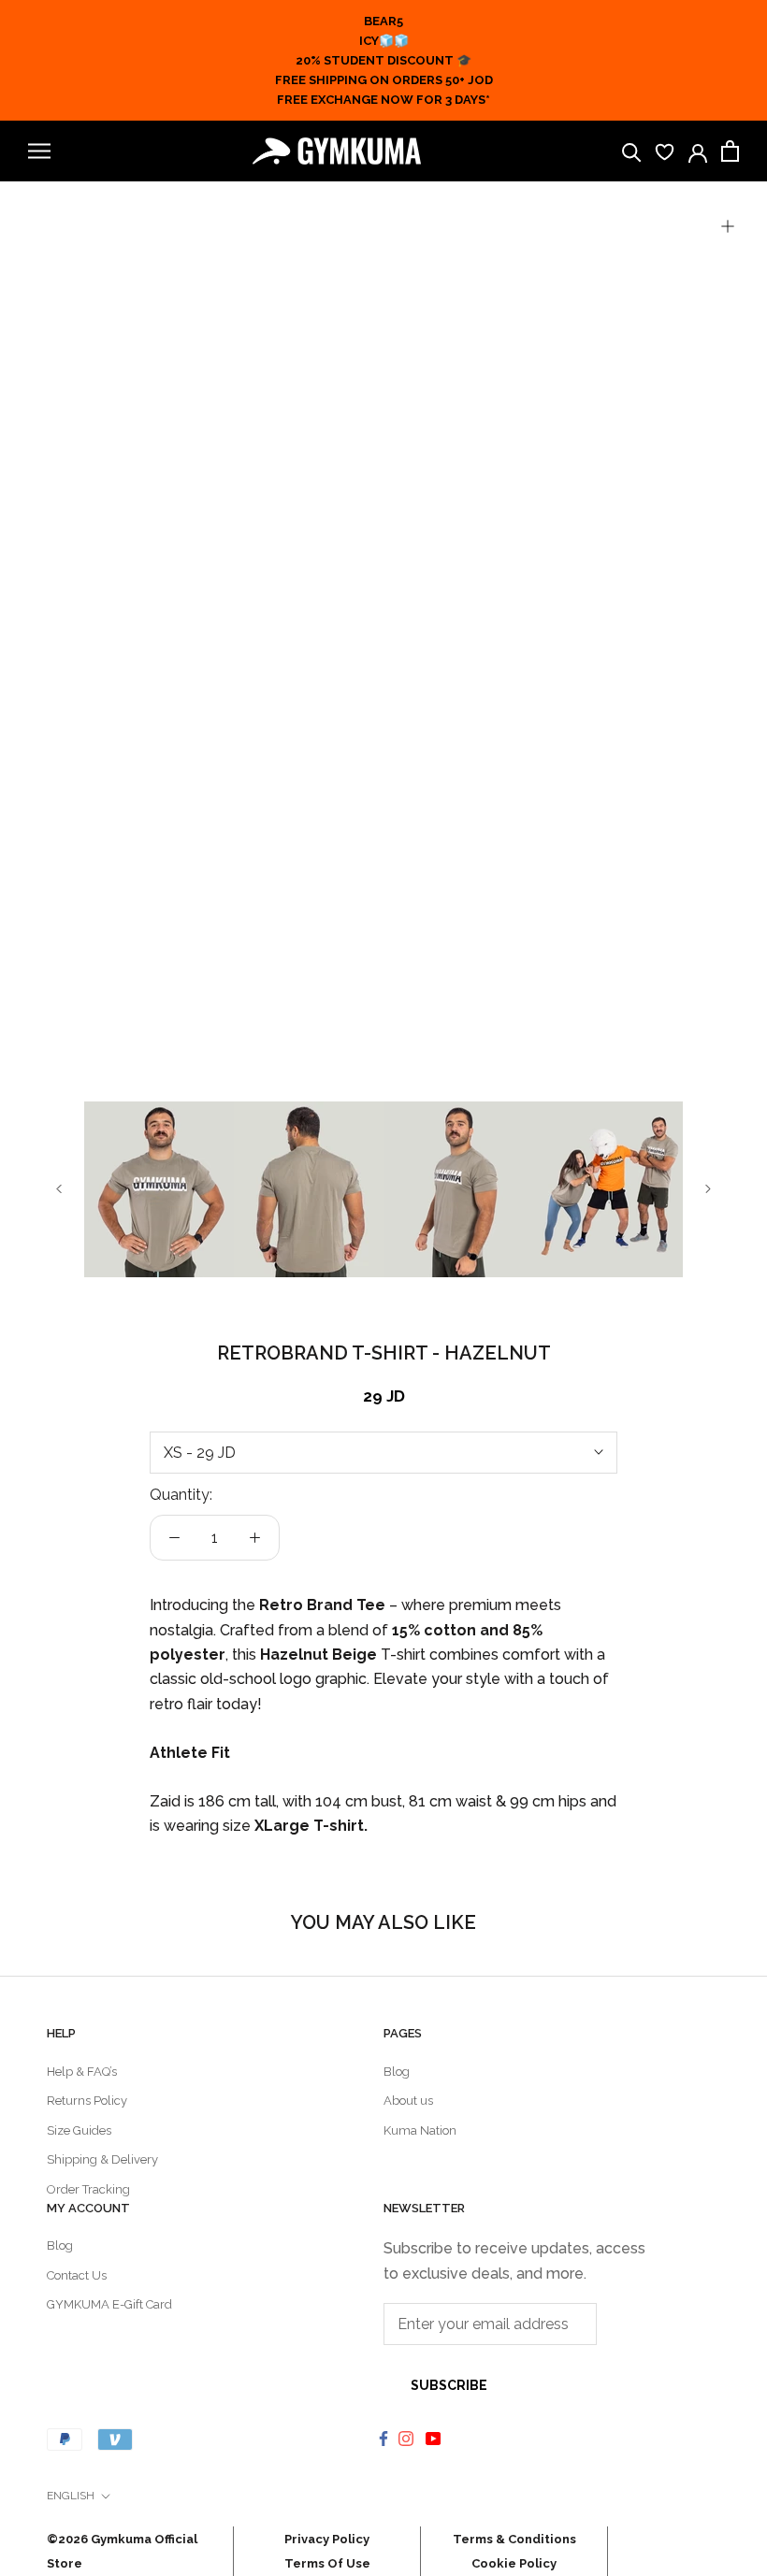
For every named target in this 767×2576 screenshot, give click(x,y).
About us (408, 2101)
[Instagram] (408, 2438)
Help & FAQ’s (82, 2072)
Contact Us (77, 2275)
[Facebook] (383, 2438)
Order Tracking (88, 2189)
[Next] (708, 1189)
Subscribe (449, 2385)
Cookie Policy (514, 2563)
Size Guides (79, 2130)
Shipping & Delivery (102, 2159)
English (71, 2496)
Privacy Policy (327, 2539)
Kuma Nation (420, 2130)
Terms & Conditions (514, 2539)
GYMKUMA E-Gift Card (109, 2304)
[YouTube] (435, 2438)
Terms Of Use (327, 2563)
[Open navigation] (39, 151)
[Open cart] (730, 151)
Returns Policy (87, 2101)
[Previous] (59, 1189)
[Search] (632, 151)
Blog (397, 2072)
